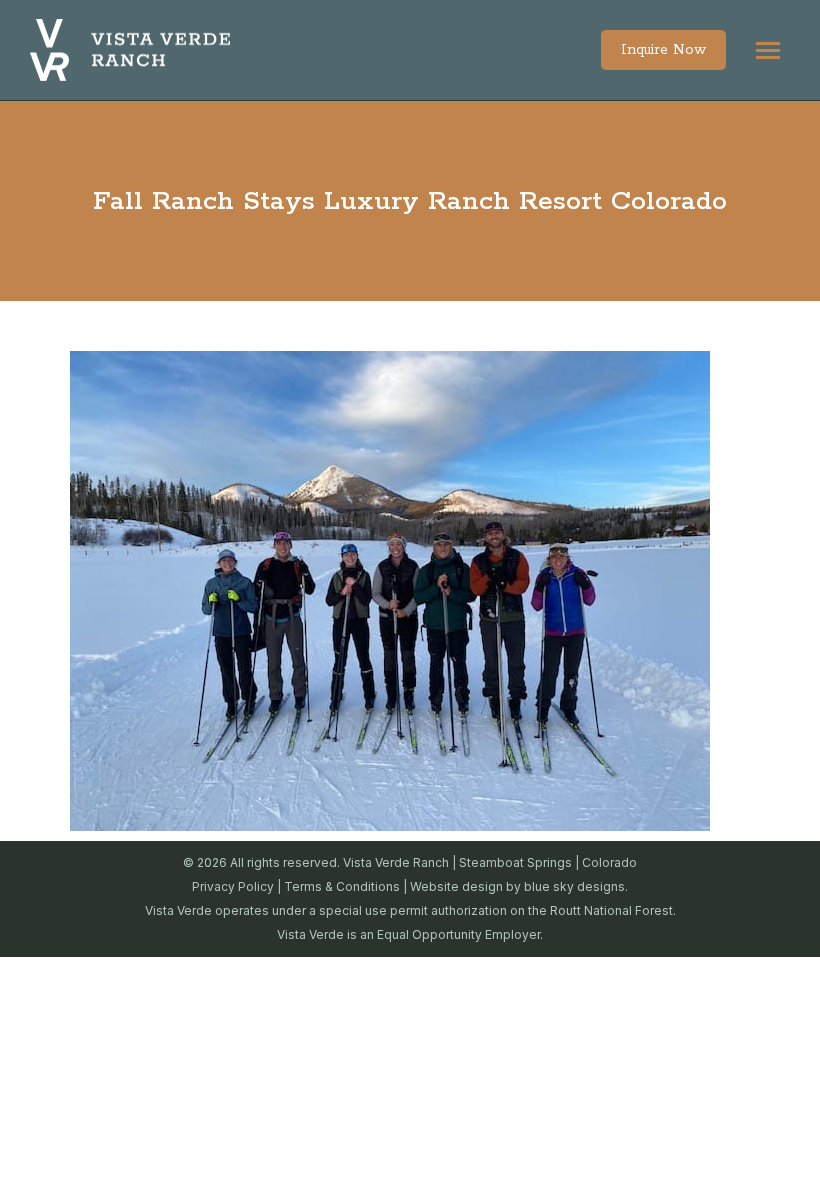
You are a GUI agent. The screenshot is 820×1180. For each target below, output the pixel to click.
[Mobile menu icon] (768, 50)
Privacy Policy (233, 886)
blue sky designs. (576, 886)
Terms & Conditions (342, 886)
